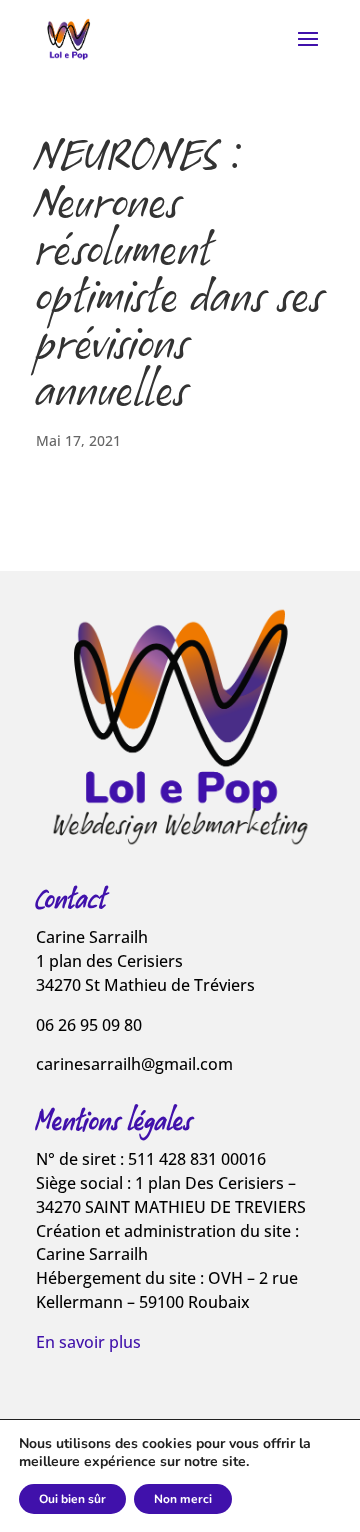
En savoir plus (88, 1342)
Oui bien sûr (72, 1499)
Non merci (183, 1499)
